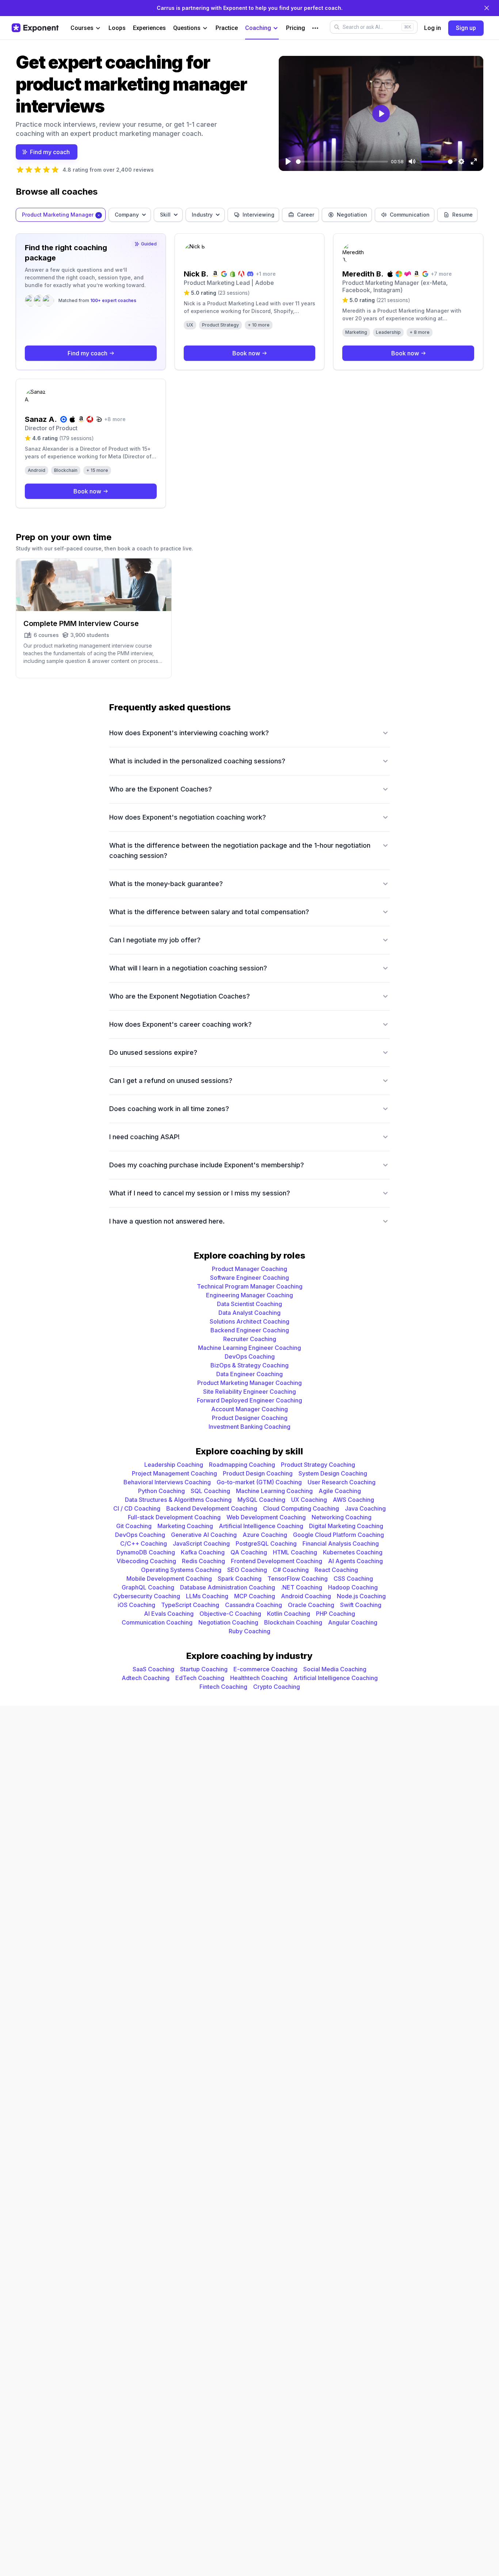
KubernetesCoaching (353, 1552)
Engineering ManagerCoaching (249, 1295)
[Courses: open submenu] (98, 28)
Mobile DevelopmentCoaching (169, 1579)
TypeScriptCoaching (190, 1605)
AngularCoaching (353, 1622)
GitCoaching (134, 1526)
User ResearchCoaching (342, 1482)
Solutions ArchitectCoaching (249, 1321)
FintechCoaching (223, 1687)
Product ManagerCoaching (249, 1269)
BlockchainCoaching (293, 1622)
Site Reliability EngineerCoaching (249, 1392)
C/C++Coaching (144, 1543)
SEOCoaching (247, 1570)
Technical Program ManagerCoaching (250, 1286)
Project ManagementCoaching (174, 1473)
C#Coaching (291, 1570)
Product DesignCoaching (258, 1473)
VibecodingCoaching (146, 1561)
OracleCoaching (311, 1605)
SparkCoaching (240, 1579)
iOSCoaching (136, 1605)
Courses (82, 28)
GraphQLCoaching (148, 1587)
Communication (410, 215)
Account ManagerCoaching (249, 1409)
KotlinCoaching (289, 1614)
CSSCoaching (353, 1579)
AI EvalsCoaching (169, 1614)
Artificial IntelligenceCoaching (261, 1526)
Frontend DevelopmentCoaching (277, 1561)
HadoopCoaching (353, 1587)
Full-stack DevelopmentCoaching (174, 1517)
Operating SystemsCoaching (181, 1570)
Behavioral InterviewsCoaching (167, 1482)
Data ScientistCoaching (249, 1304)
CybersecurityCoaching (147, 1596)
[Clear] (99, 215)
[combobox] (61, 215)
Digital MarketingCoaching (346, 1526)
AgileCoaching (340, 1491)
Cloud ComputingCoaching (301, 1508)
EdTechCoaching (200, 1678)
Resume (462, 215)
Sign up (466, 28)
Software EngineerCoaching (249, 1278)
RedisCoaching (203, 1561)
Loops (117, 28)
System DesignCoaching (333, 1473)
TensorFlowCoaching (298, 1579)
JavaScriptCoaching (201, 1543)
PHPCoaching (336, 1614)
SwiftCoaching (361, 1605)
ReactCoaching (336, 1570)
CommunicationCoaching (157, 1622)
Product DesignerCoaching (250, 1418)
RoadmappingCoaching (242, 1465)
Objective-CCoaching (230, 1614)
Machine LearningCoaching (274, 1491)
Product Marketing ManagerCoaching (249, 1383)
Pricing (296, 28)
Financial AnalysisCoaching (341, 1543)
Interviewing (258, 215)
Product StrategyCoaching (318, 1465)
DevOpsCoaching (250, 1356)
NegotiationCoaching (228, 1622)
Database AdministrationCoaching (228, 1587)
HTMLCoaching (295, 1552)
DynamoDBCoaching (146, 1552)
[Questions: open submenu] (205, 28)
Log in (433, 28)
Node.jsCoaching (361, 1596)
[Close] (487, 8)
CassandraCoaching (254, 1605)
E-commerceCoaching (265, 1669)
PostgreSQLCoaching (266, 1543)
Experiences (149, 28)
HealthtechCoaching (259, 1678)
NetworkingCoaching (342, 1517)
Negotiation (352, 215)
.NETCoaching (302, 1587)
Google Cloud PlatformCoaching (338, 1535)
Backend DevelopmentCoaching (212, 1508)
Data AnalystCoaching (249, 1313)
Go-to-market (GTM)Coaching (259, 1482)
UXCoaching (309, 1500)
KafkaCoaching (203, 1552)
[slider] (342, 162)
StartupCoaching (204, 1669)
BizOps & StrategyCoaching (249, 1365)
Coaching (258, 28)
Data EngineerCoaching (249, 1374)
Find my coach (50, 152)
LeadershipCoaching (174, 1465)
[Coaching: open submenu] (276, 28)
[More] (315, 28)
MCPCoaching (255, 1596)
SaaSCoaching (153, 1669)
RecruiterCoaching (250, 1339)
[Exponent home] (35, 28)
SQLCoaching (210, 1491)
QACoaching (249, 1552)
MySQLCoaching (261, 1500)
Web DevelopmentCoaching (266, 1517)
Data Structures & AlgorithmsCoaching (178, 1500)
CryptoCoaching (277, 1687)
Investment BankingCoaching (249, 1427)
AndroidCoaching (306, 1596)
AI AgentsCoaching (355, 1561)
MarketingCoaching (185, 1526)
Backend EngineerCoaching (250, 1330)
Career (306, 215)
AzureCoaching (265, 1535)
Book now (246, 353)
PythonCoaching (161, 1491)
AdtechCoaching (146, 1678)
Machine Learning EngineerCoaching (249, 1348)
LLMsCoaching (207, 1596)
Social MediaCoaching (335, 1669)
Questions (187, 28)
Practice (227, 28)
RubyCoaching (249, 1631)
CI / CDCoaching (137, 1508)
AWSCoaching (353, 1500)
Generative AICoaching (204, 1535)
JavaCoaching (365, 1508)
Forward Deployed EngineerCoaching (249, 1400)
